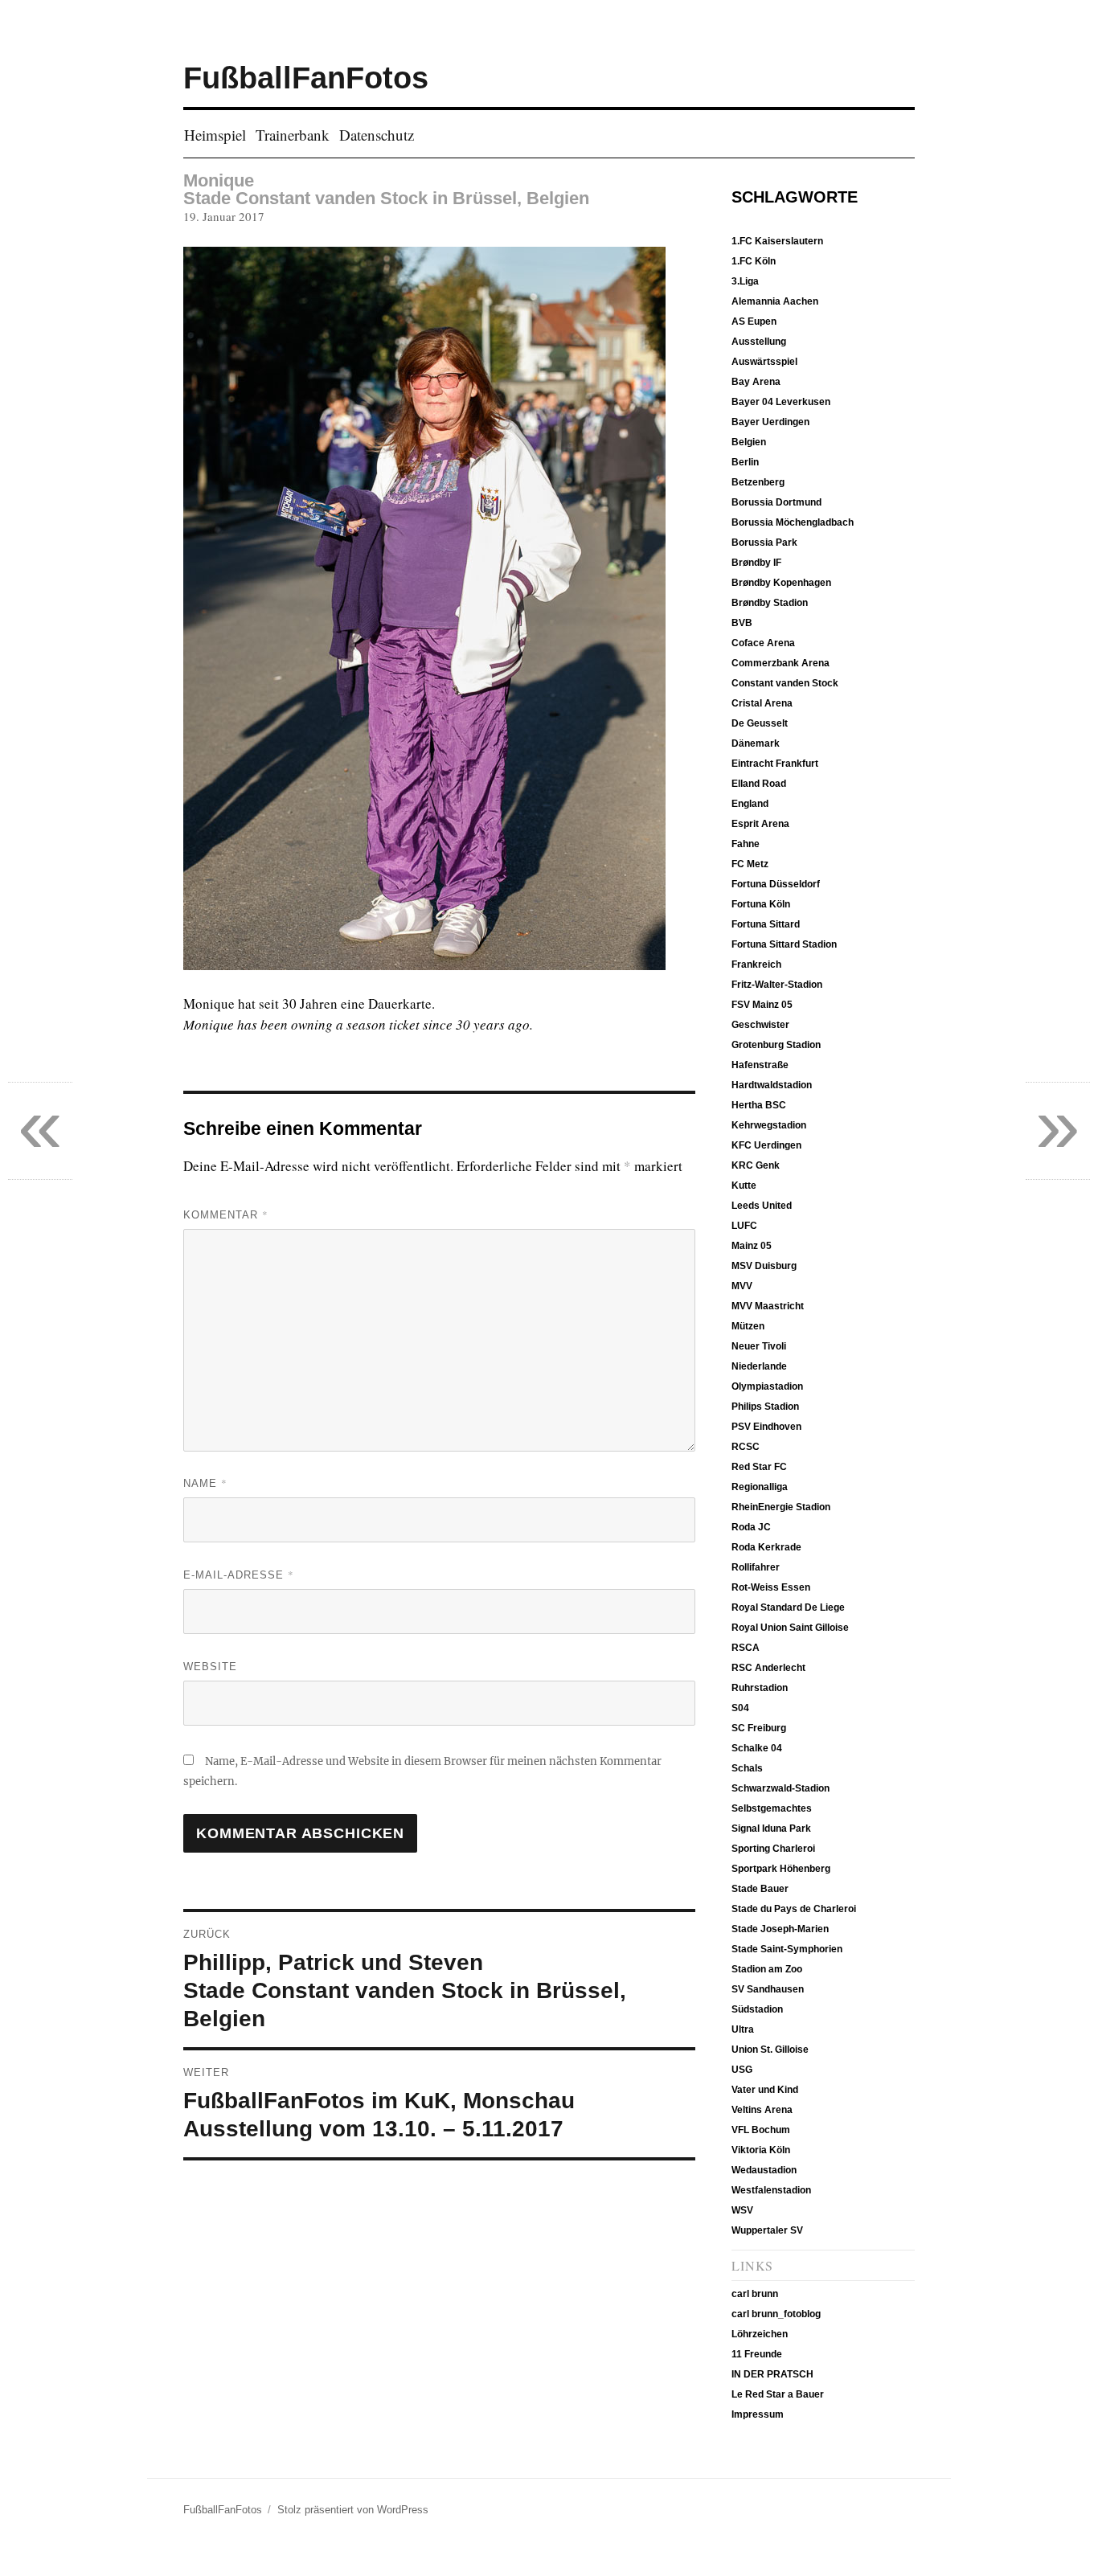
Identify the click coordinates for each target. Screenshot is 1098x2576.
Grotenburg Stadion (776, 1045)
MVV (742, 1286)
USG (742, 2070)
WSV (742, 2210)
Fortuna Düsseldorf (776, 884)
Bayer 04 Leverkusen (781, 402)
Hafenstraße (760, 1065)
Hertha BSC (759, 1105)
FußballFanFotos (306, 78)
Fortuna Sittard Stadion (784, 944)
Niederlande (759, 1366)
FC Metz (750, 864)
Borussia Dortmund (776, 502)
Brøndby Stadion (770, 603)
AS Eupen (754, 321)
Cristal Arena (762, 703)
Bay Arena (756, 382)
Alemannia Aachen (775, 301)
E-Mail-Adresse (239, 1575)
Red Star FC (759, 1467)
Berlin (745, 462)
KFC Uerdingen (766, 1145)
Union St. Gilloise (770, 2050)
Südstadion (757, 2009)
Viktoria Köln (761, 2150)
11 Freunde (757, 2354)
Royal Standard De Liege (788, 1607)
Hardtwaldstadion (772, 1085)
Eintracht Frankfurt (775, 764)
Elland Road (759, 784)
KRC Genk (756, 1165)
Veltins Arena (762, 2110)
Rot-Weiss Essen (771, 1587)
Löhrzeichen (760, 2334)
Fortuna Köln (761, 904)
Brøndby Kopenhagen (781, 583)
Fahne (746, 844)
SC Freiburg (759, 1728)
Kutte (744, 1186)
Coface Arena (763, 643)
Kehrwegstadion (769, 1125)
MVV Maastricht (768, 1306)
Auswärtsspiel (764, 362)
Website (210, 1667)
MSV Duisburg (764, 1266)
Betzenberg (758, 482)
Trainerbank (293, 135)
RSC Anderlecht (768, 1668)
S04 (740, 1708)
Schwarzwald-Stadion (780, 1788)
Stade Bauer (760, 1889)
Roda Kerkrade (766, 1547)
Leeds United (762, 1206)
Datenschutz (377, 135)
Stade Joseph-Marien (780, 1929)
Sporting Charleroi (773, 1849)
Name (205, 1483)
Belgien (749, 442)
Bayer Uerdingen (770, 422)
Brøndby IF (756, 563)
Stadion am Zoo (767, 1969)
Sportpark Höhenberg (781, 1869)
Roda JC (751, 1527)
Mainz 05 (752, 1246)
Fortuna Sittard (766, 924)
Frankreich (756, 964)
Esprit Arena (760, 824)
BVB (742, 623)
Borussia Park (764, 543)
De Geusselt (760, 723)
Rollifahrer (756, 1567)
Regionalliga (760, 1487)
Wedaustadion (764, 2170)
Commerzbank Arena (780, 663)
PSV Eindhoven (766, 1427)
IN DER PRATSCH (772, 2374)
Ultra (743, 2029)
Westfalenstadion (771, 2190)
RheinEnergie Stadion (781, 1507)
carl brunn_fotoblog (776, 2314)
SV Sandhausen (768, 1989)
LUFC (744, 1226)
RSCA (746, 1648)
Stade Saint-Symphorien (787, 1949)
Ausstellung (759, 342)
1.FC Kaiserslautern (777, 241)
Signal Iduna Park (771, 1829)
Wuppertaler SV (767, 2230)
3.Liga (745, 281)
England (750, 804)
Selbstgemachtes (772, 1808)
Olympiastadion (767, 1386)
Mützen (748, 1326)
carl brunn (755, 2294)
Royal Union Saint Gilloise (790, 1628)
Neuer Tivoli (759, 1346)
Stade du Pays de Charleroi (794, 1909)
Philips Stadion (765, 1407)
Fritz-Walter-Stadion (777, 985)
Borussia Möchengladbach (793, 522)
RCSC (746, 1447)
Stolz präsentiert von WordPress (353, 2510)
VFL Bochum (761, 2130)
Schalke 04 (757, 1748)
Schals (747, 1768)
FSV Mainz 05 (762, 1005)
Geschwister (760, 1025)
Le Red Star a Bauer (778, 2394)
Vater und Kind (765, 2090)
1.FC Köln (754, 261)
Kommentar (226, 1214)
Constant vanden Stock (785, 683)
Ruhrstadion (760, 1688)
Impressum (758, 2414)
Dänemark (756, 743)
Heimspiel (215, 135)
